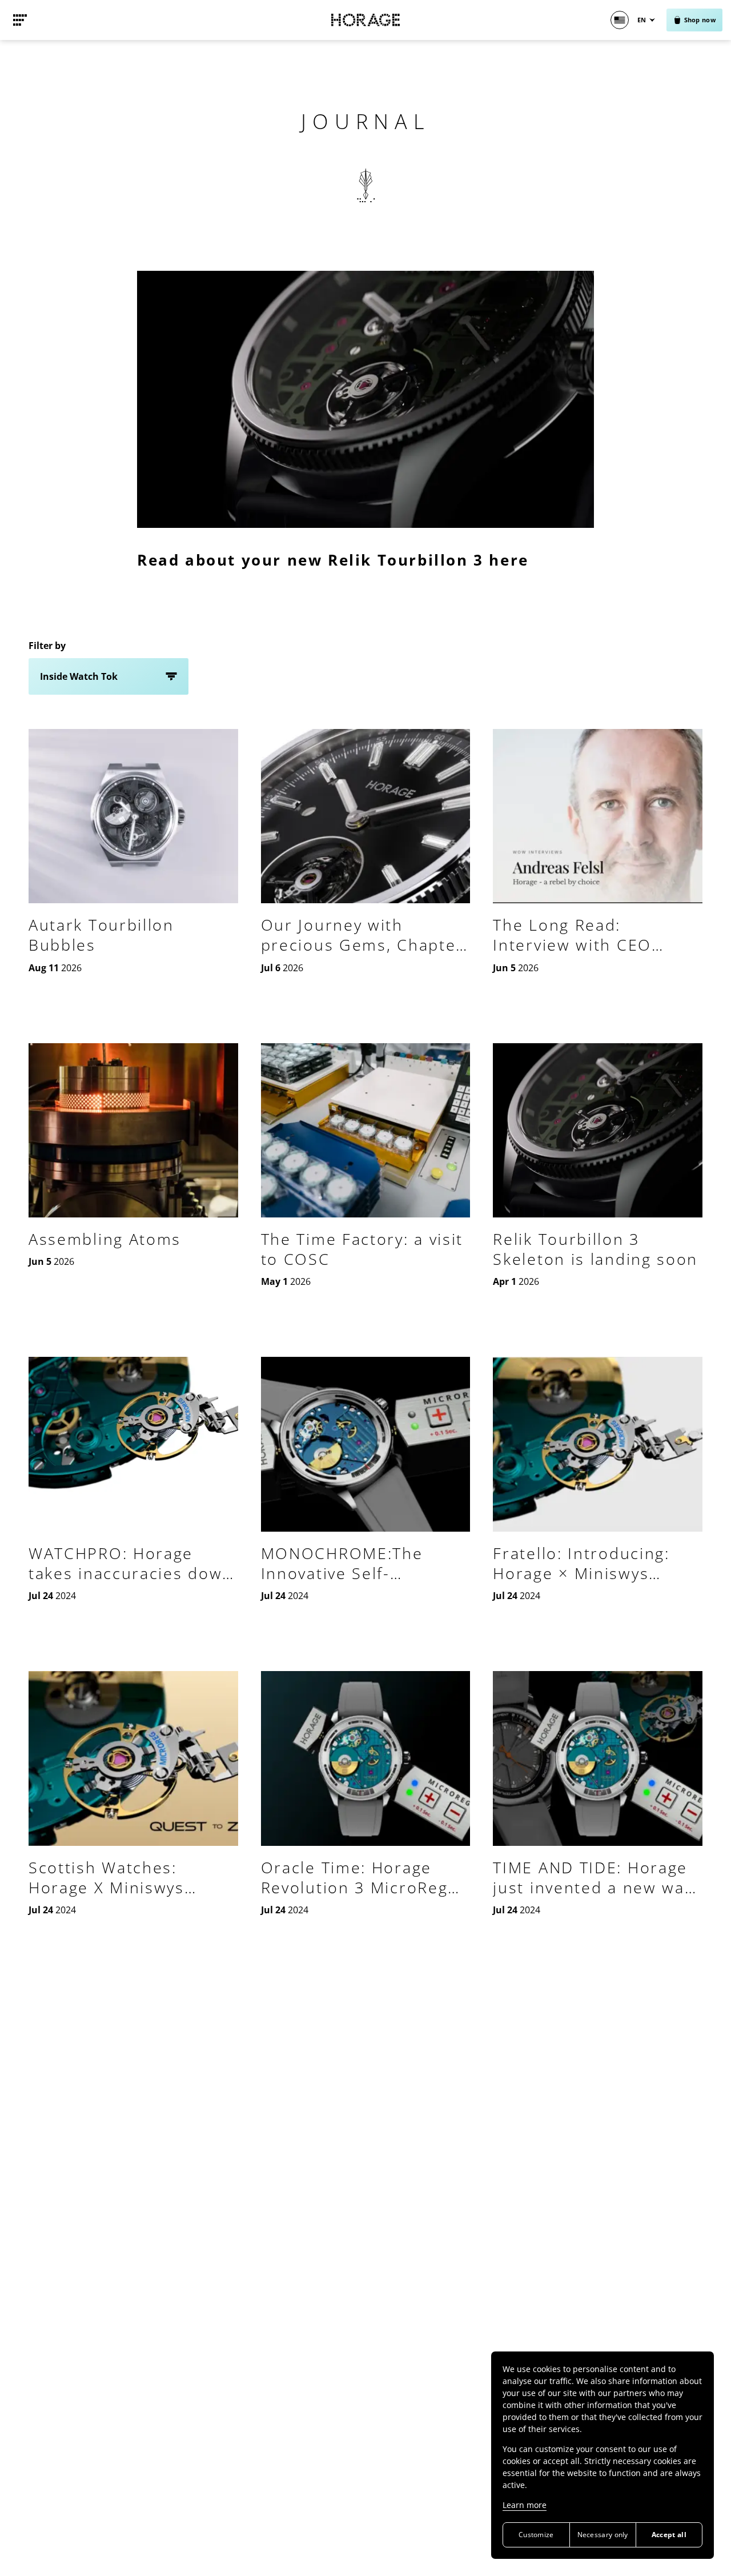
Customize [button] (536, 2535)
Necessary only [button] (603, 2535)
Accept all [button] (669, 2535)
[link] (20, 20)
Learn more (525, 2505)
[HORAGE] (365, 20)
